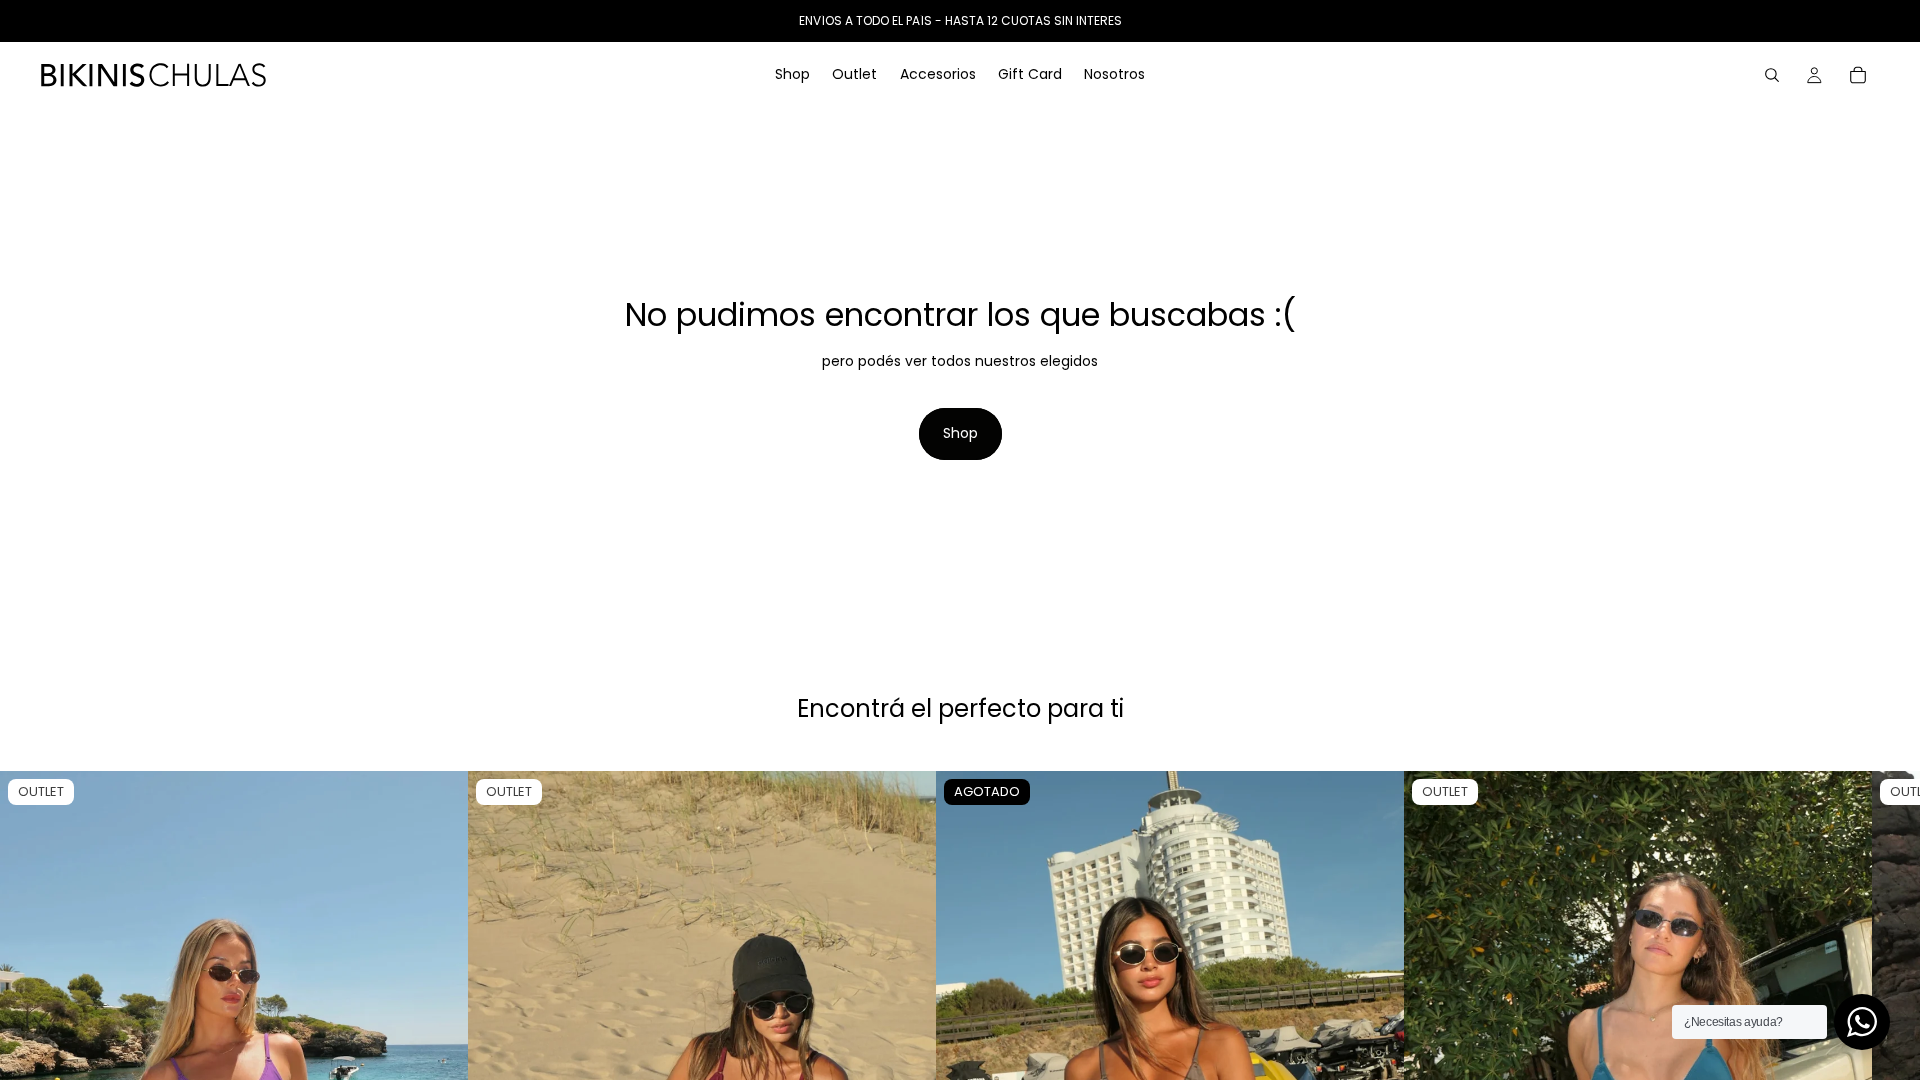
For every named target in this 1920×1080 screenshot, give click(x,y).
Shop (960, 433)
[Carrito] (1858, 75)
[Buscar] (1772, 75)
